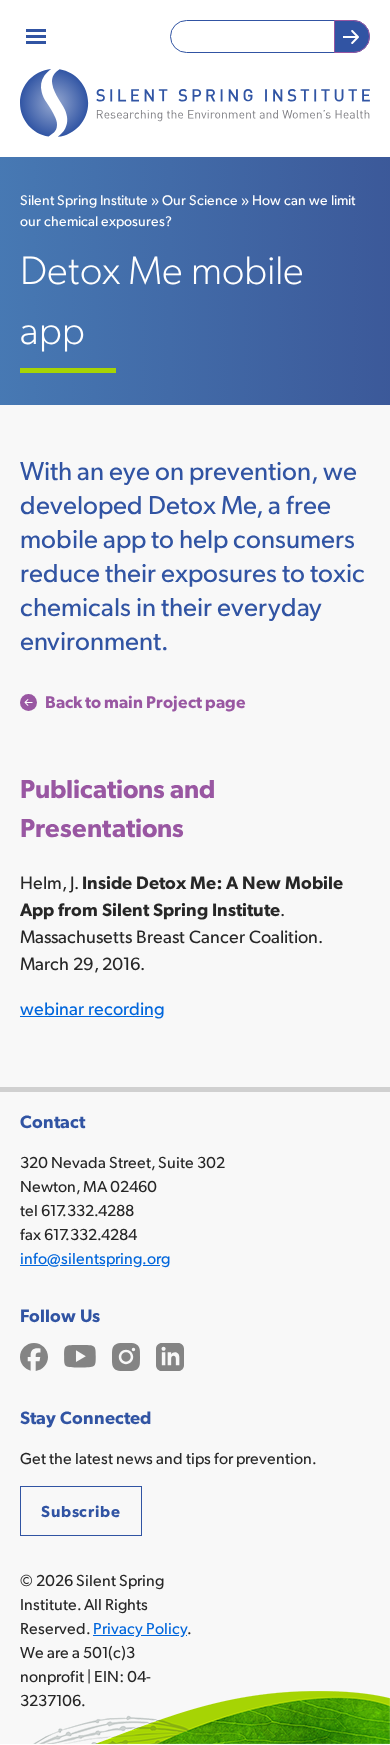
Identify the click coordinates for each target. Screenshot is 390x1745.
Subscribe (81, 1510)
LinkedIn (170, 1354)
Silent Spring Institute (84, 199)
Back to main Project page (145, 701)
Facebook (34, 1354)
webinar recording (92, 1007)
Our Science (200, 199)
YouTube (80, 1354)
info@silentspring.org (95, 1257)
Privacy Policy (140, 1627)
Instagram (126, 1354)
